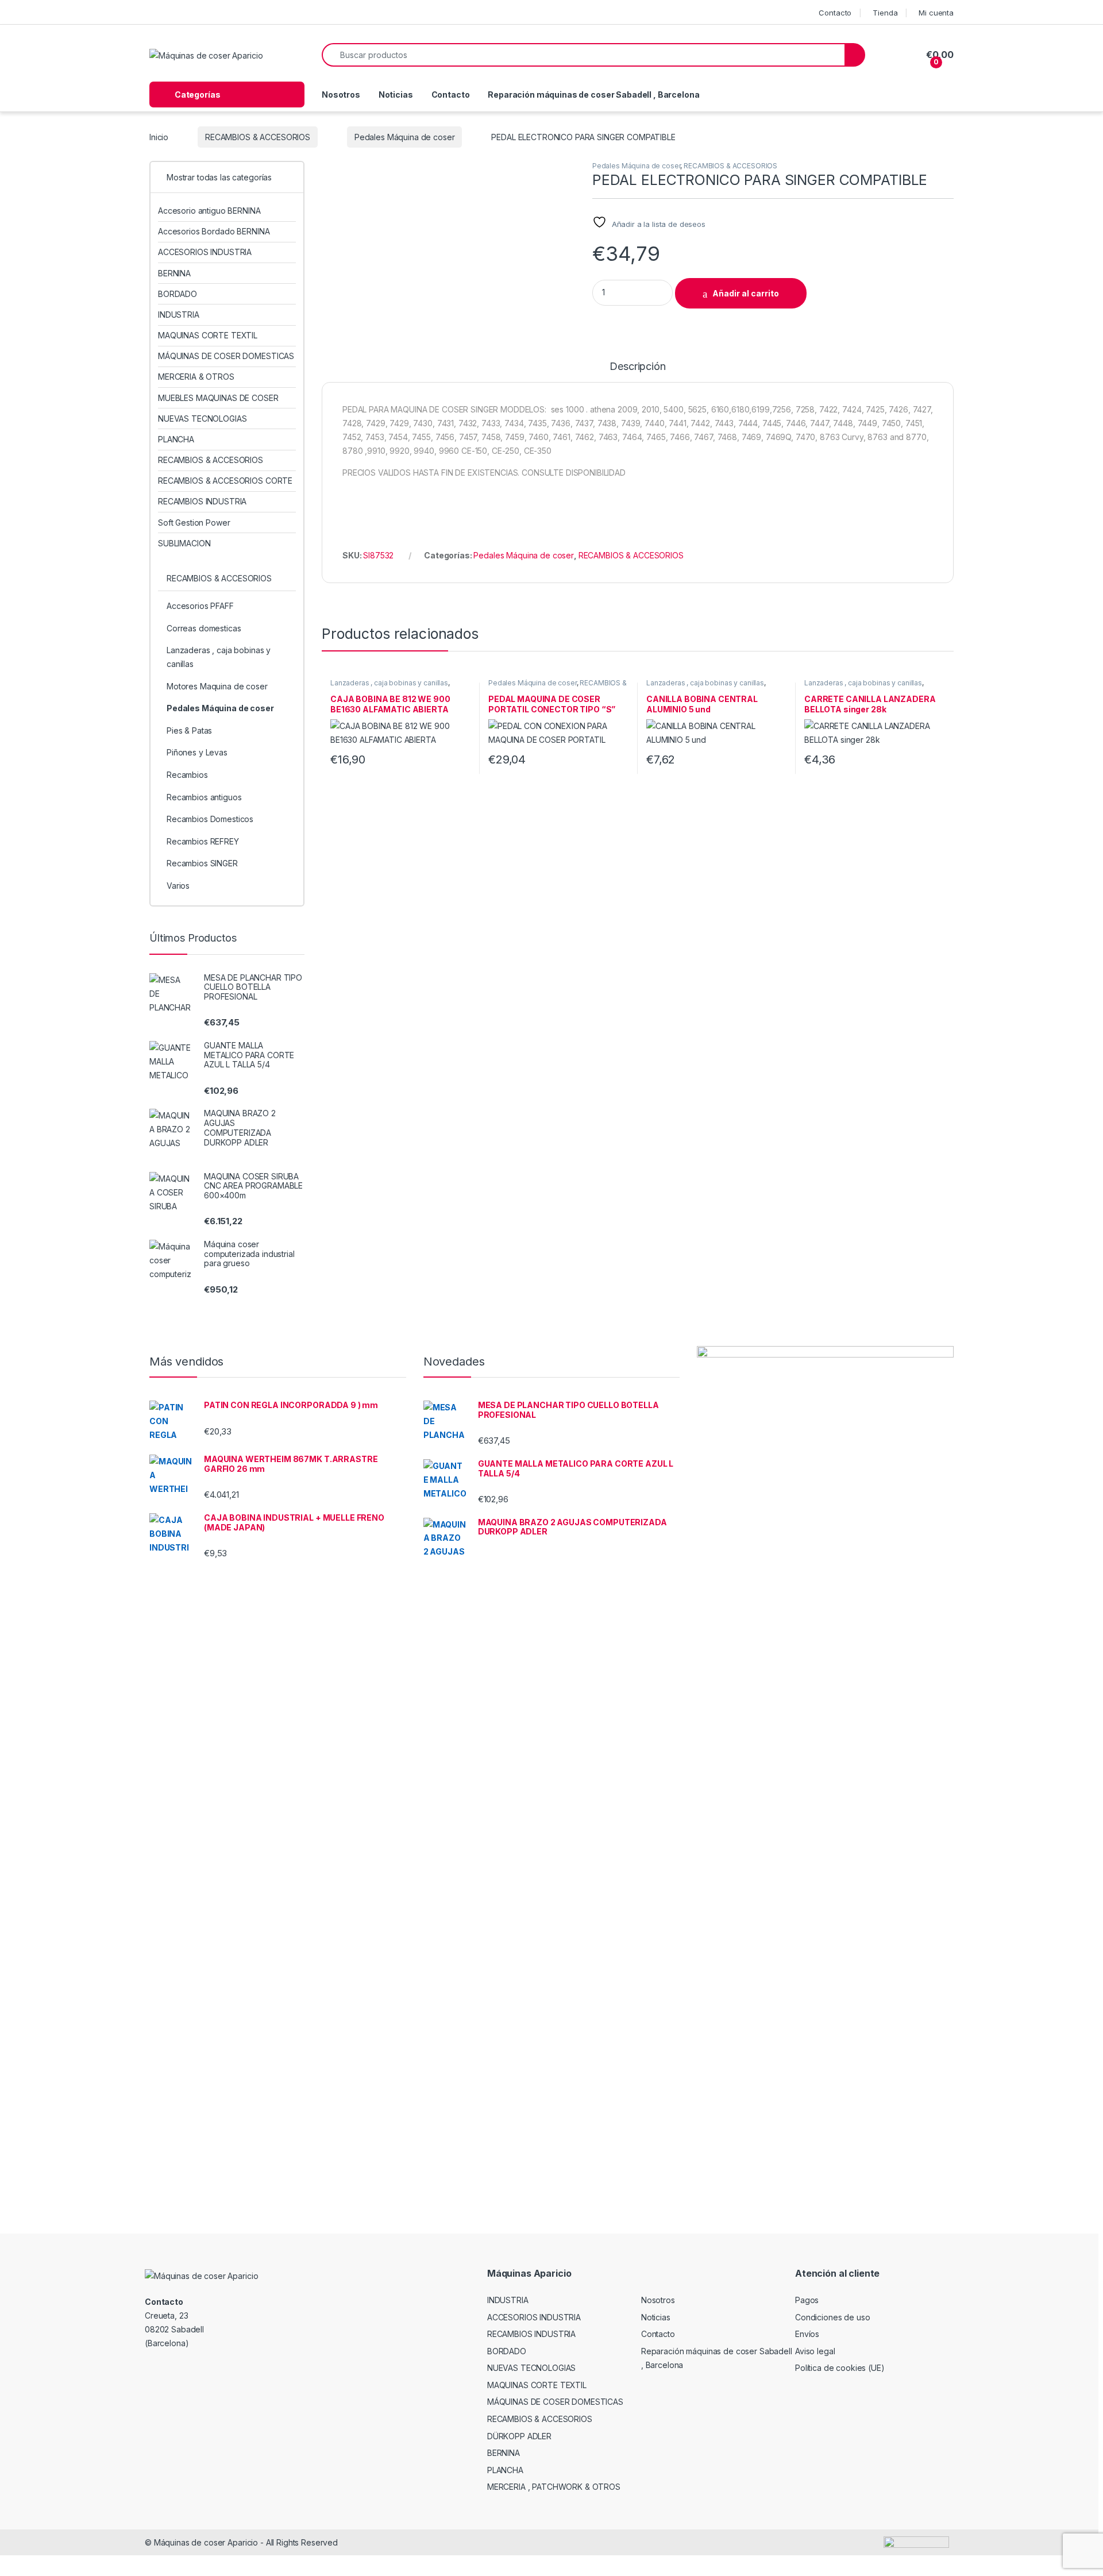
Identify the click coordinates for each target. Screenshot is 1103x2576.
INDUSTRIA (179, 315)
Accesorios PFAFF (200, 606)
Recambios (187, 775)
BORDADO (178, 294)
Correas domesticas (204, 628)
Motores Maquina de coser (217, 686)
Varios (178, 886)
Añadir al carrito (746, 293)
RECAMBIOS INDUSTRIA (202, 501)
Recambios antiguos (204, 797)
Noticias (396, 95)
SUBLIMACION (184, 543)
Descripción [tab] (637, 367)
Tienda (885, 13)
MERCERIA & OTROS (196, 377)
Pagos (807, 2300)
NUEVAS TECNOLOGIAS (202, 419)
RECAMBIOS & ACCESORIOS (258, 137)
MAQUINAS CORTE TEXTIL (208, 335)
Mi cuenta (936, 13)
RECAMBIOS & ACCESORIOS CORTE (225, 481)
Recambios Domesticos (210, 819)
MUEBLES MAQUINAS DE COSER (218, 398)
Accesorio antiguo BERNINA (209, 211)
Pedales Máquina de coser (405, 137)
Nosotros (341, 95)
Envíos (807, 2334)
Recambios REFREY (203, 841)
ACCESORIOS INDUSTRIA (205, 252)
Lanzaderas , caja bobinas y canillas (389, 683)
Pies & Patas (189, 730)
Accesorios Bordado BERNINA (214, 231)
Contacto (835, 13)
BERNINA (174, 273)
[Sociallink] (165, 2370)
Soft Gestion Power (194, 522)
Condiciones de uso (832, 2317)
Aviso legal (815, 2351)
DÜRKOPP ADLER (519, 2436)
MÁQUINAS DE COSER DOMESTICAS (226, 356)
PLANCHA (176, 439)
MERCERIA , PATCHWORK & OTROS (554, 2487)
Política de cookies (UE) (840, 2368)
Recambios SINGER (202, 863)
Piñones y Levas (197, 752)
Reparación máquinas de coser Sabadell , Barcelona (593, 95)
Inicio (159, 137)
